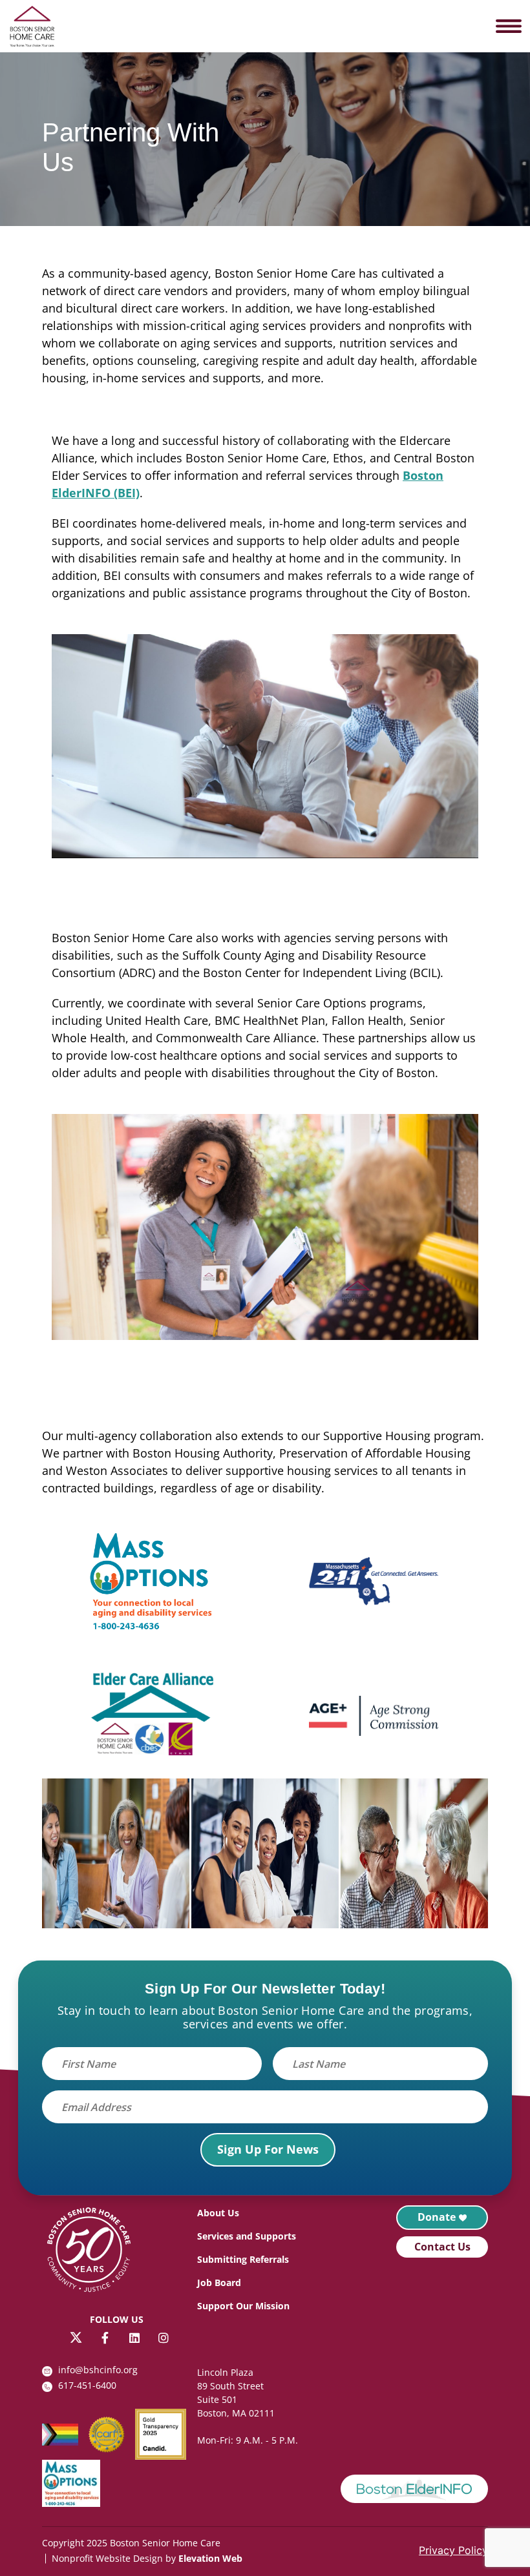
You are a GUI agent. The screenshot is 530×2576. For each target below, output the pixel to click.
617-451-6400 (87, 2385)
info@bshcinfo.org (98, 2370)
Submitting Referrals (243, 2259)
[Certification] (112, 2435)
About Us (218, 2213)
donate (437, 2217)
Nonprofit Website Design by (114, 2558)
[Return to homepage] (96, 2252)
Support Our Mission (243, 2306)
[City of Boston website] (414, 2489)
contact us (442, 2247)
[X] (76, 2337)
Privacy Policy (453, 2550)
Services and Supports (247, 2236)
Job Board (219, 2282)
